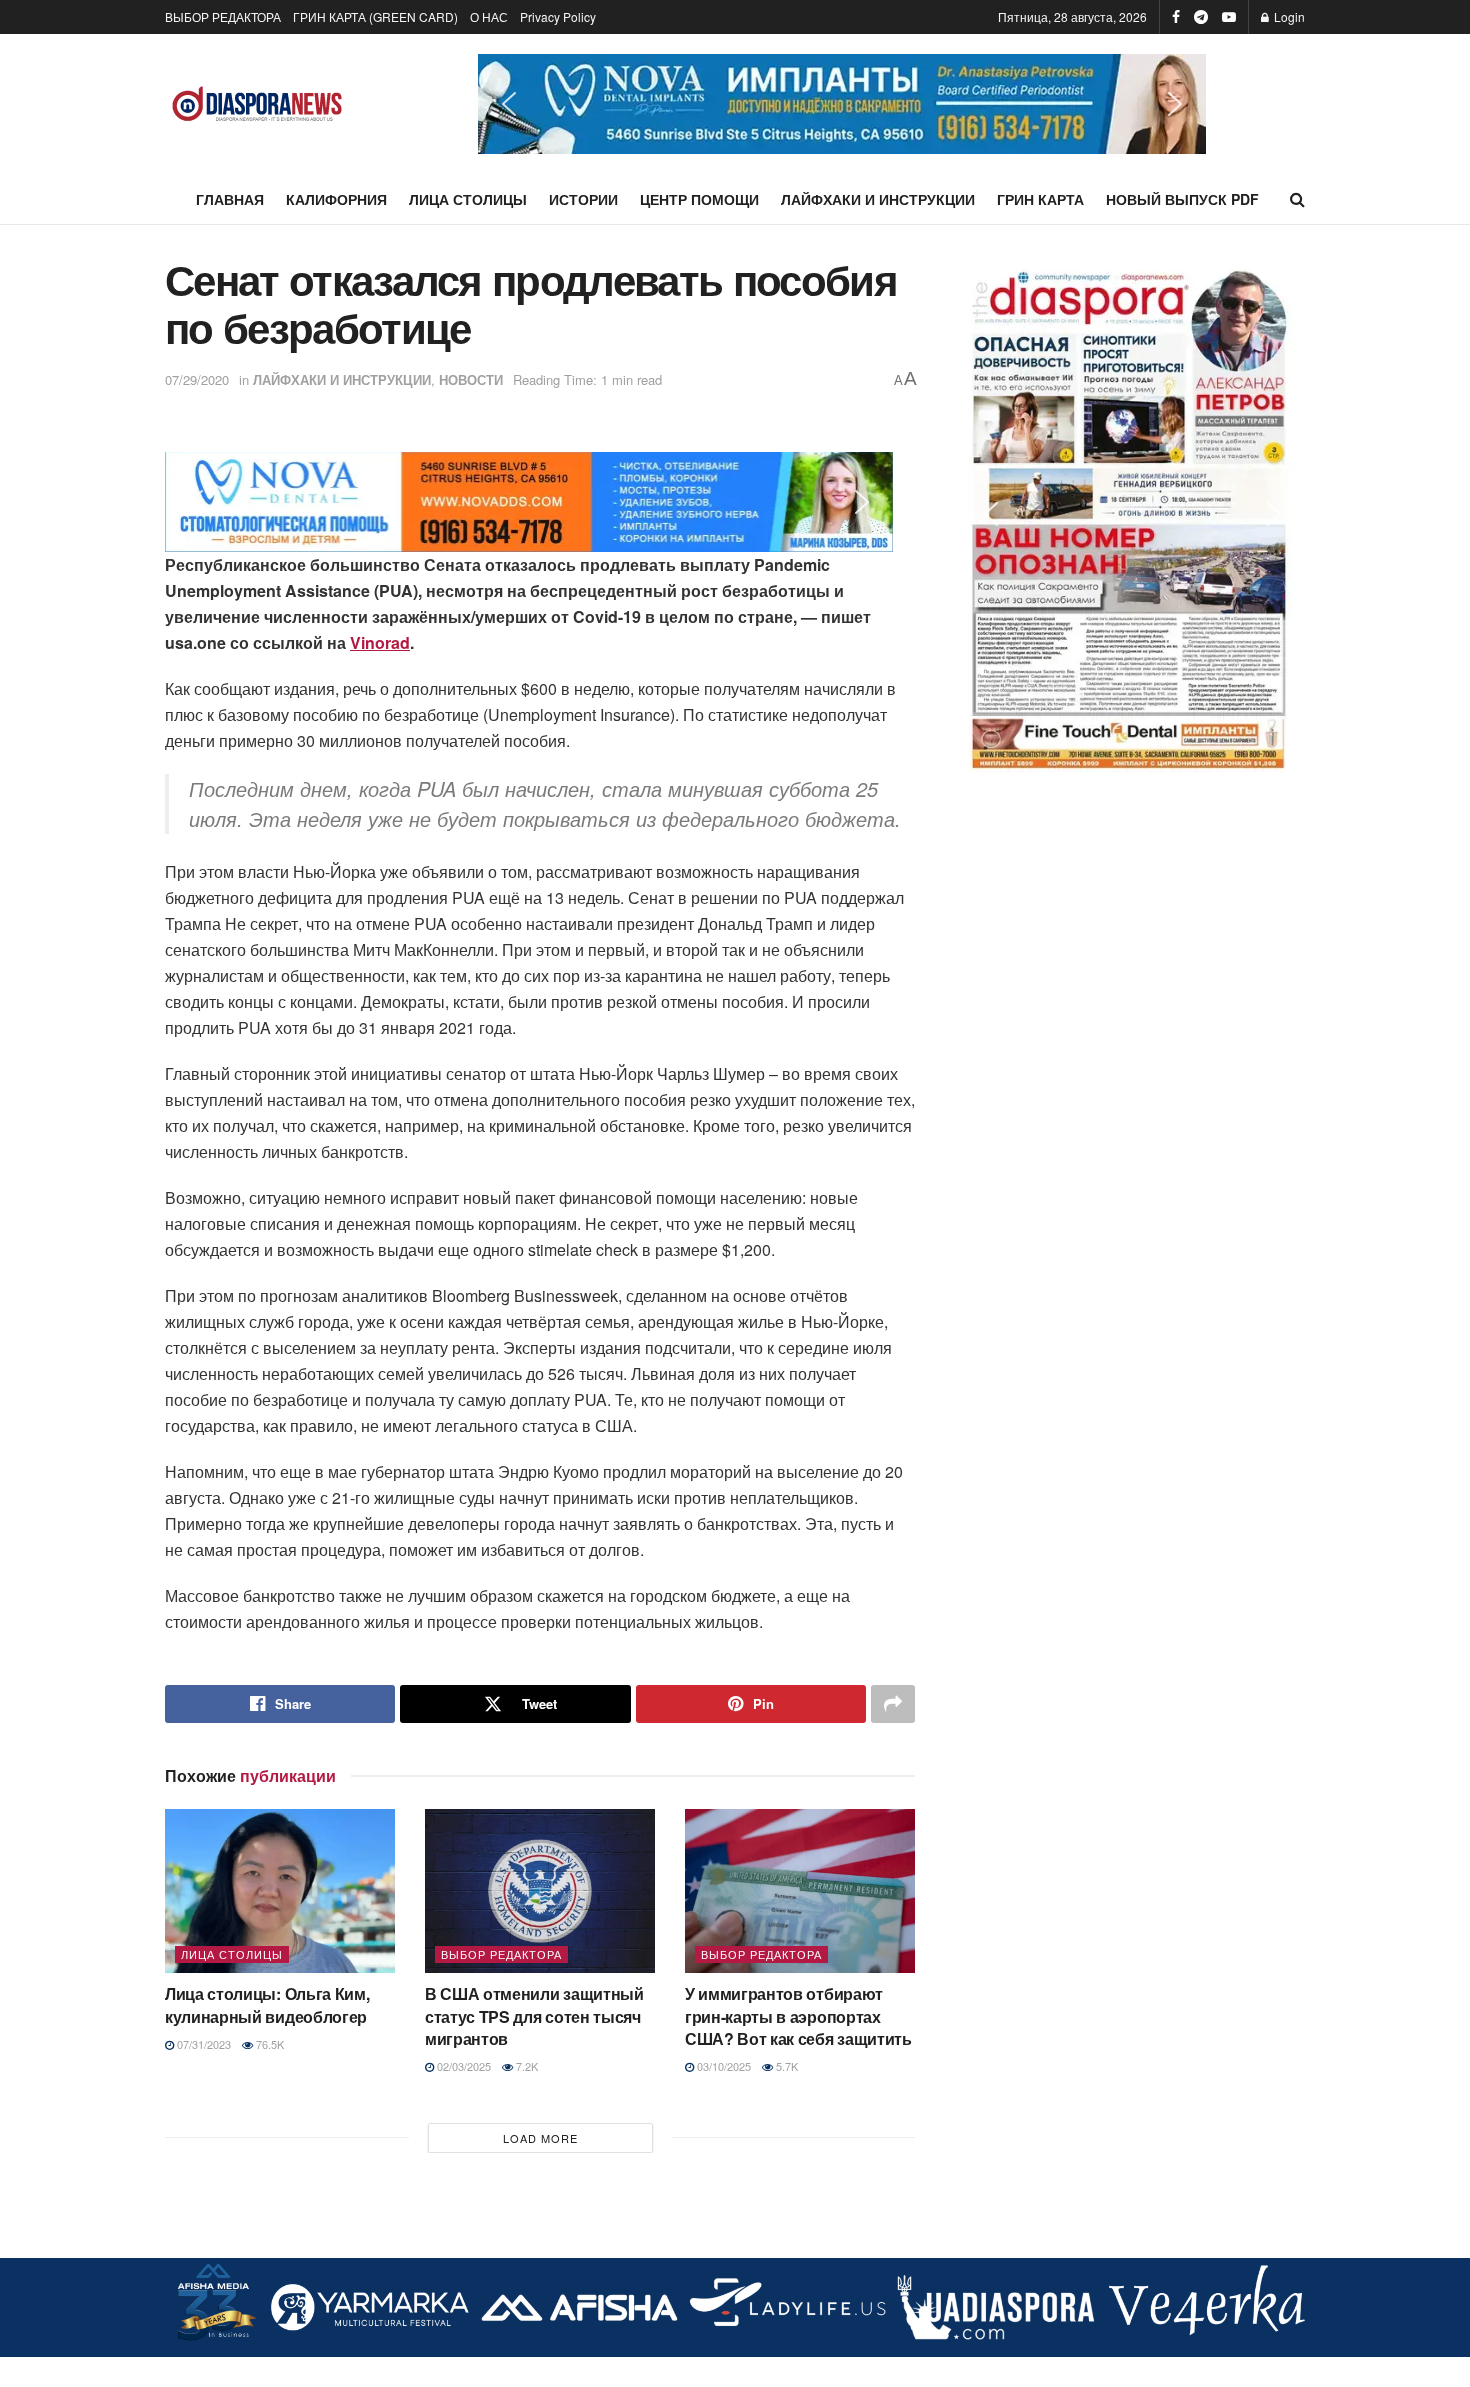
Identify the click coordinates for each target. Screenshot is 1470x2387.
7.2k (525, 2066)
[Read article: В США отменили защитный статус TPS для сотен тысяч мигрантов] (540, 1891)
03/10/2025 (722, 2066)
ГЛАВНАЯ (230, 199)
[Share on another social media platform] (893, 1704)
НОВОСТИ (471, 379)
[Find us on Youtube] (1229, 17)
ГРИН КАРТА (1040, 199)
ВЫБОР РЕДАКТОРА (223, 16)
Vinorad (380, 642)
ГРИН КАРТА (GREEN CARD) (375, 16)
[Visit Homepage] (257, 104)
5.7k (785, 2066)
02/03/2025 (462, 2066)
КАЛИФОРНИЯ (336, 199)
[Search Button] (1297, 199)
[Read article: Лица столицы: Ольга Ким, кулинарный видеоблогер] (280, 1891)
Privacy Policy (558, 16)
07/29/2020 (197, 379)
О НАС (489, 16)
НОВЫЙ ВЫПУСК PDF (1182, 199)
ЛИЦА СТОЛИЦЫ (468, 199)
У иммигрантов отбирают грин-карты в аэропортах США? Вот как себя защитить (798, 2016)
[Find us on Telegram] (1201, 17)
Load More (540, 2138)
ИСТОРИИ (583, 199)
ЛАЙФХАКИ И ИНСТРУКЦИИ (878, 199)
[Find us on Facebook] (1176, 17)
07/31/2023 (202, 2044)
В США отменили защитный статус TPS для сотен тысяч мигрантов (534, 2016)
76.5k (268, 2044)
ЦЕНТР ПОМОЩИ (699, 199)
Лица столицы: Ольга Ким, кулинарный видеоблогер (267, 2004)
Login (1288, 16)
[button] (842, 104)
